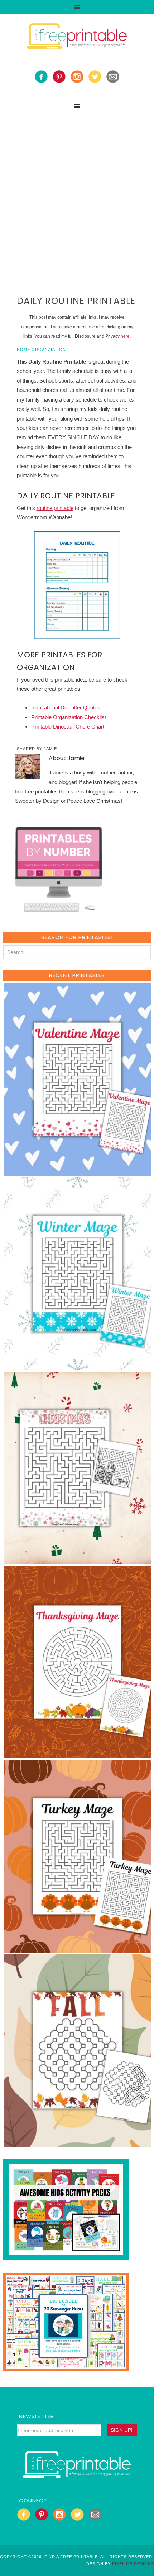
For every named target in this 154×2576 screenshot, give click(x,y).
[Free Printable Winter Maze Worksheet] (78, 1366)
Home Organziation (41, 350)
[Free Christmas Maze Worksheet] (78, 1561)
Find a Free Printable (77, 37)
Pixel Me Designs (133, 2564)
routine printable (55, 508)
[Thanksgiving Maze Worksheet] (78, 1755)
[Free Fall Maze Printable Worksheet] (78, 2143)
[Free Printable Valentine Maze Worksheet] (78, 1172)
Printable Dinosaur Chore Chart (68, 727)
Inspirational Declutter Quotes (66, 708)
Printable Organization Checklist (69, 717)
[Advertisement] (77, 194)
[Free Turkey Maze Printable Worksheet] (78, 1949)
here (125, 336)
